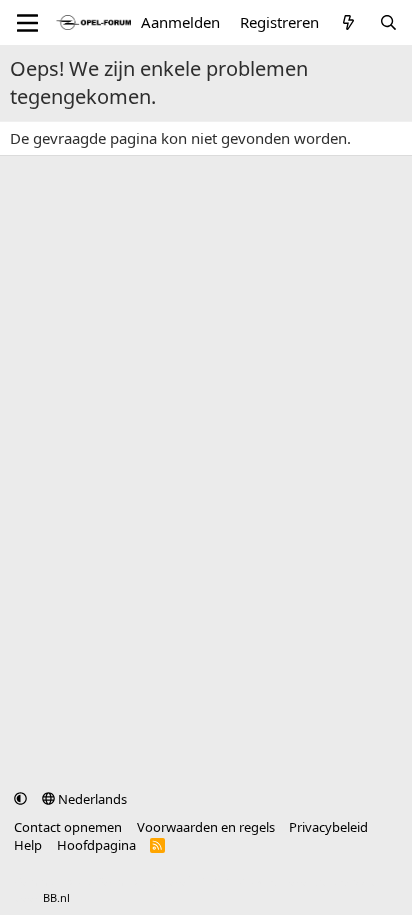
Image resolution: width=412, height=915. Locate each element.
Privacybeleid (328, 827)
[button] (20, 799)
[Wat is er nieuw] (348, 22)
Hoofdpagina (96, 845)
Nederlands (91, 799)
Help (28, 845)
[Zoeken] (388, 22)
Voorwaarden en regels (206, 827)
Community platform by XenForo (172, 881)
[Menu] (27, 23)
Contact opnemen (68, 827)
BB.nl (56, 897)
